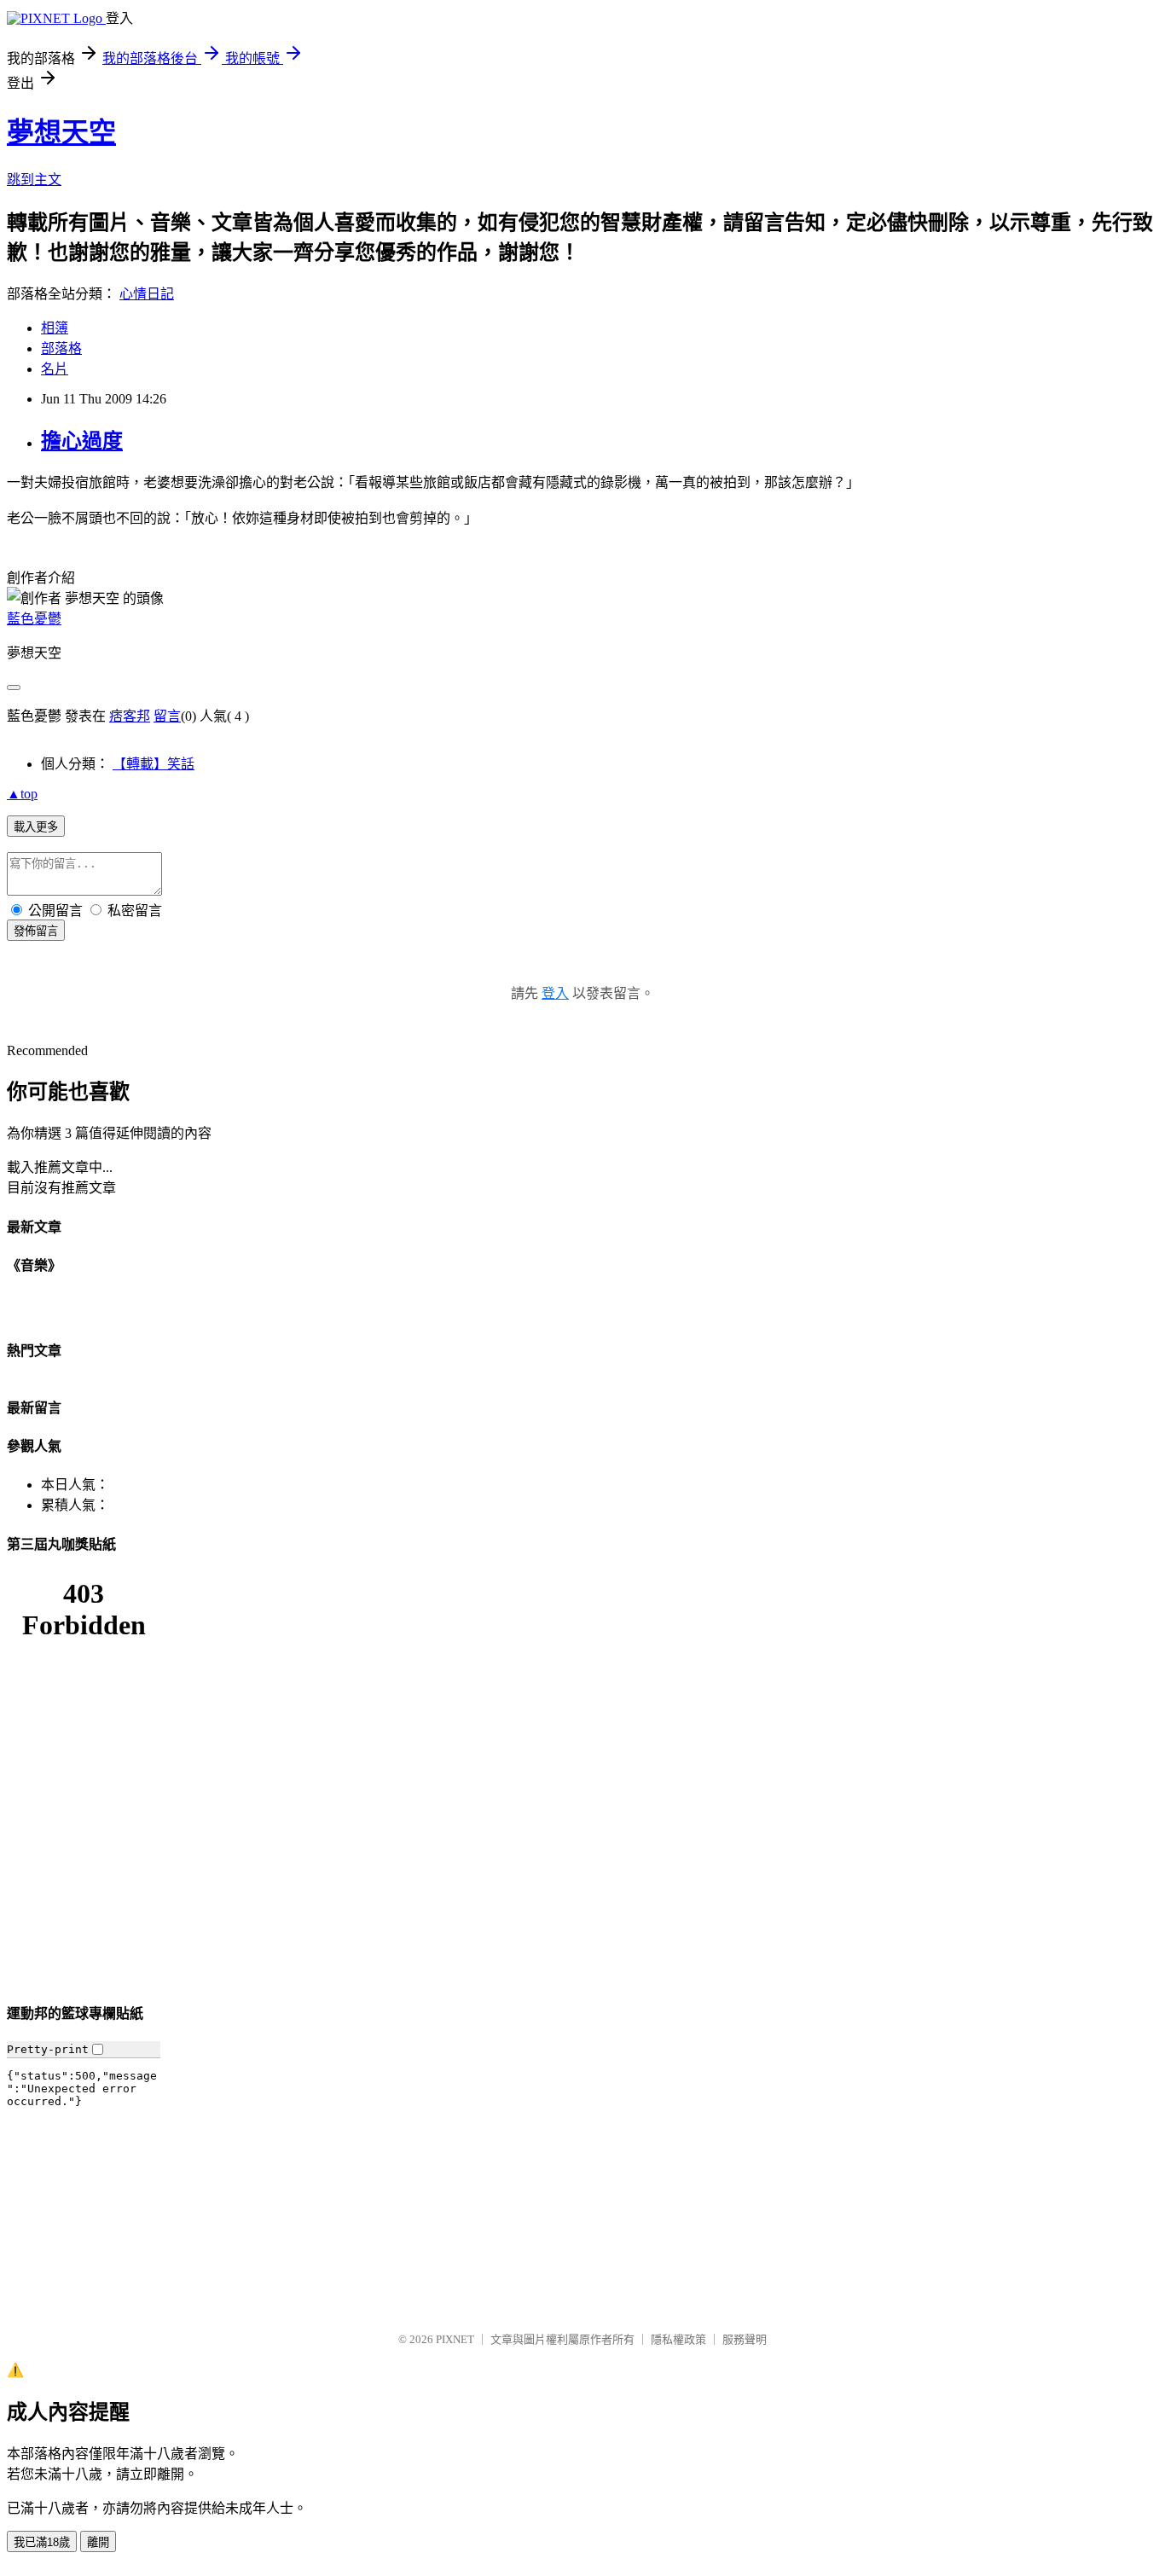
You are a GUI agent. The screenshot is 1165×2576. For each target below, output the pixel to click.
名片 (55, 369)
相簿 (55, 328)
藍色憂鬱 (34, 619)
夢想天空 (61, 132)
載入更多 (36, 827)
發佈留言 (36, 931)
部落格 (61, 348)
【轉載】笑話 (154, 764)
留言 (167, 716)
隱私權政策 (678, 2339)
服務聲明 (745, 2339)
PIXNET (455, 2339)
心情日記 (147, 294)
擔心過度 (82, 441)
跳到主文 (34, 180)
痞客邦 (130, 716)
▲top (22, 794)
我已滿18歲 (42, 2542)
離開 (98, 2542)
